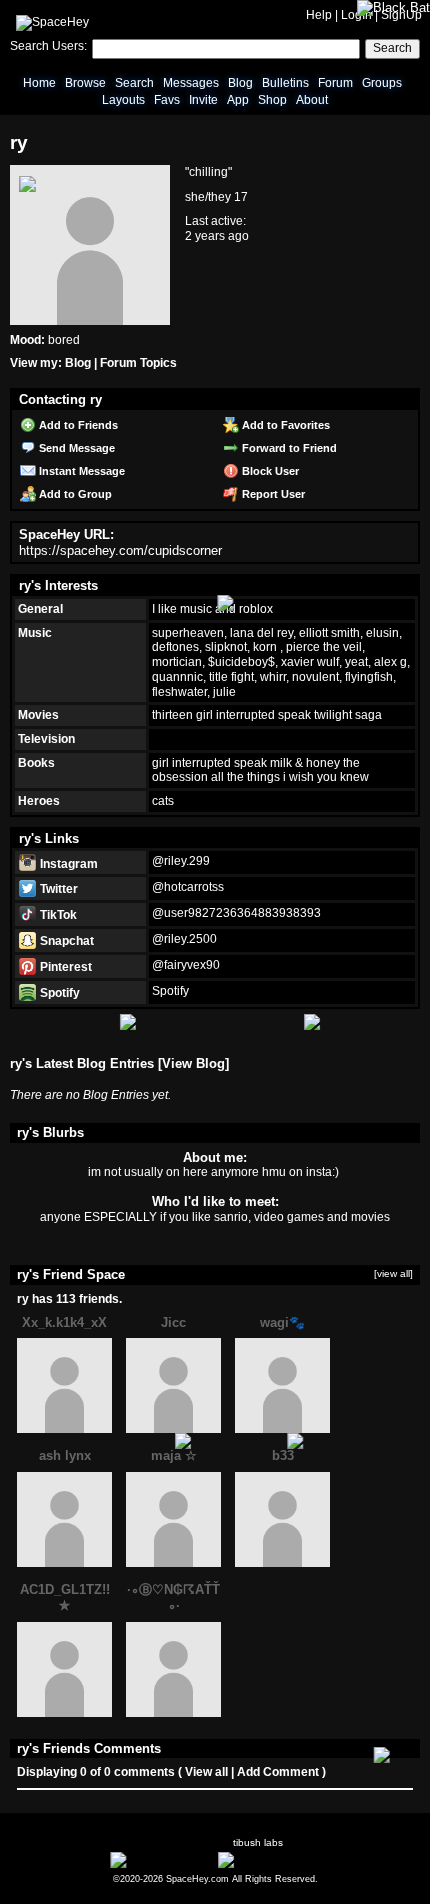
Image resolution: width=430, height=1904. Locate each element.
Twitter (57, 889)
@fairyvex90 (186, 965)
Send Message (75, 448)
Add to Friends (77, 425)
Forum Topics (138, 363)
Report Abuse (153, 1868)
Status (209, 1868)
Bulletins (285, 83)
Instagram (67, 864)
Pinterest (64, 967)
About (312, 100)
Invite (203, 100)
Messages (191, 83)
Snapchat (65, 941)
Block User (269, 471)
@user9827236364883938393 (236, 913)
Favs (167, 100)
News (63, 1868)
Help (319, 15)
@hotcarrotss (188, 887)
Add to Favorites (284, 425)
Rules (98, 1868)
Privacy (308, 1868)
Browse (85, 83)
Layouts (123, 100)
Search (392, 48)
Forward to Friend (288, 448)
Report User (272, 494)
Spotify (58, 993)
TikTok (57, 915)
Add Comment (278, 1772)
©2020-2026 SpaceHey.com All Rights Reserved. (215, 1879)
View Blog (193, 1063)
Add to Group (74, 494)
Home (39, 83)
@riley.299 (181, 861)
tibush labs (258, 1842)
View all (206, 1772)
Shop (272, 100)
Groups (382, 83)
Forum (335, 83)
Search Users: (48, 46)
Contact (392, 1868)
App (238, 100)
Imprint (349, 1868)
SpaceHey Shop (271, 1868)
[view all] (393, 1273)
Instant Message (80, 471)
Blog (240, 83)
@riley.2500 (184, 939)
